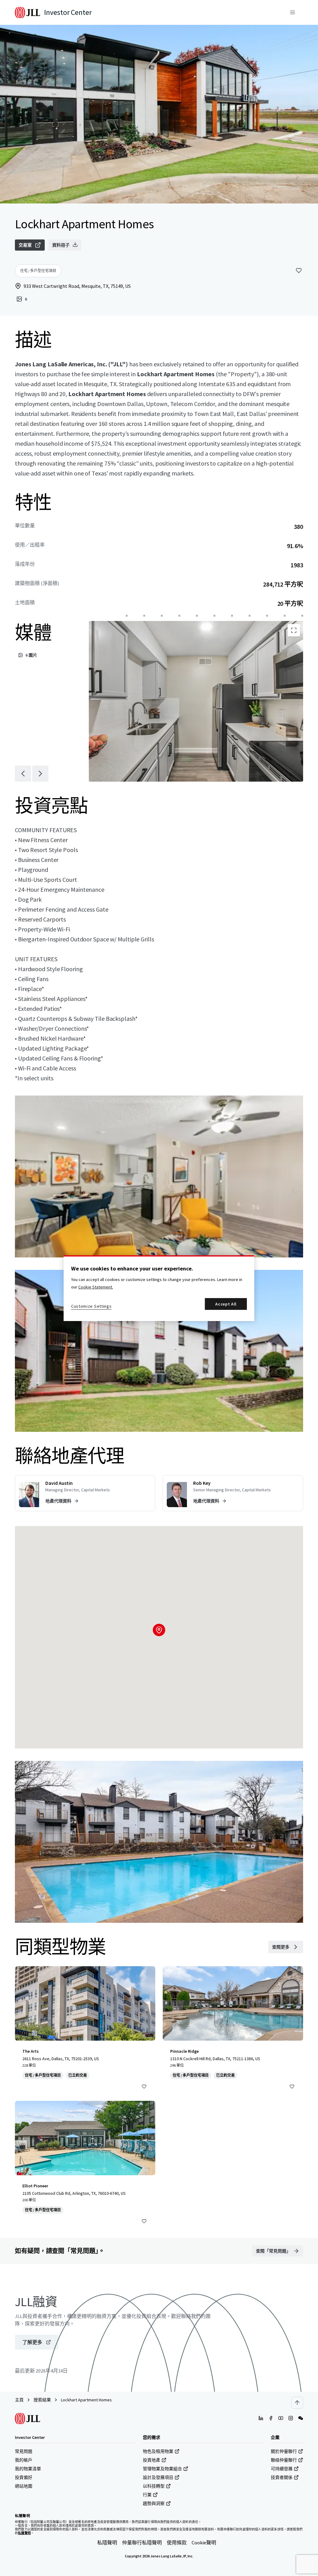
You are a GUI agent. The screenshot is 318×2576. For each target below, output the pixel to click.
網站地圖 (24, 2486)
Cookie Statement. (96, 1287)
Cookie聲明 (204, 2543)
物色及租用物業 (158, 2451)
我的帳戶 (24, 2460)
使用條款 (177, 2543)
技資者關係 (282, 2477)
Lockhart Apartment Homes (86, 2400)
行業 (147, 2495)
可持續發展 (282, 2469)
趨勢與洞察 (154, 2503)
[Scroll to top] (297, 2403)
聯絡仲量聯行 (284, 2460)
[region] (159, 1288)
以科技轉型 (154, 2486)
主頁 (19, 2400)
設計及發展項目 (158, 2477)
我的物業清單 (28, 2469)
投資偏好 (24, 2477)
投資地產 (152, 2460)
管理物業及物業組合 (162, 2469)
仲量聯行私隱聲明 (142, 2543)
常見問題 (24, 2451)
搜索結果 (42, 2400)
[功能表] (293, 12)
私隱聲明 (107, 2543)
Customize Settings (91, 1306)
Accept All (226, 1304)
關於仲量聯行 (284, 2451)
